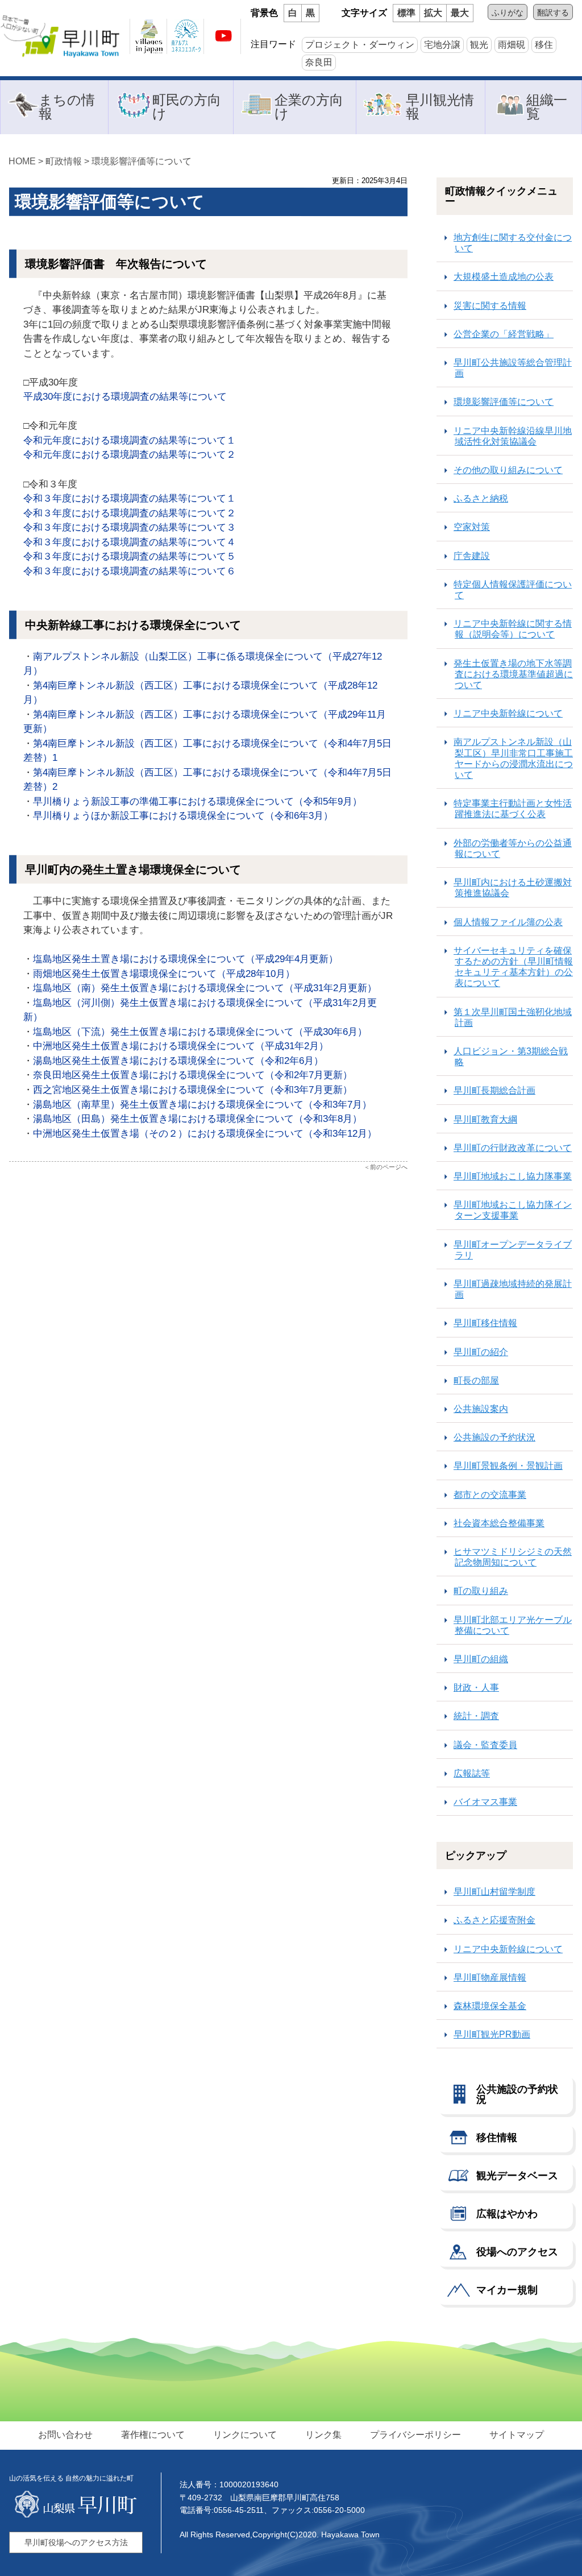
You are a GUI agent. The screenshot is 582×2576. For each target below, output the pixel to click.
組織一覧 (547, 107)
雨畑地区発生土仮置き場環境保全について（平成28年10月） (164, 974)
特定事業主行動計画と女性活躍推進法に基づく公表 (513, 809)
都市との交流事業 (490, 1495)
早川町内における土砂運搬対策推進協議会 (513, 888)
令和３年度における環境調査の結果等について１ (130, 498)
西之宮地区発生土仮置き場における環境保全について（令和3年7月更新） (193, 1090)
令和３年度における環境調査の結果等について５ (130, 556)
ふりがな (508, 13)
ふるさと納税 (481, 498)
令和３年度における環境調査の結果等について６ (130, 571)
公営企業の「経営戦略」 (504, 334)
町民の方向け (187, 107)
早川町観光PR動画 (492, 2034)
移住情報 (497, 2138)
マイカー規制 (507, 2290)
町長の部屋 (476, 1380)
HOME (22, 161)
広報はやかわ (507, 2214)
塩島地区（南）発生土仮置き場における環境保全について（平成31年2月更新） (205, 988)
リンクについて (245, 2435)
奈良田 (319, 62)
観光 (479, 45)
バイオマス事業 (485, 1802)
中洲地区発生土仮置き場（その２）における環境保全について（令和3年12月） (205, 1134)
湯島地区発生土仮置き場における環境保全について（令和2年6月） (178, 1061)
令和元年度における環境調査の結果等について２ (130, 455)
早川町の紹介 (481, 1352)
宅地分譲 (442, 45)
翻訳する (553, 13)
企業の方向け (309, 107)
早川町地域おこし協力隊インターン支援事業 (513, 1210)
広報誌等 (472, 1773)
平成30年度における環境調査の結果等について (125, 397)
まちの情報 (67, 107)
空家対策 (472, 527)
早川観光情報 (440, 107)
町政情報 (64, 161)
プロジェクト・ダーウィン (360, 45)
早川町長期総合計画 (494, 1090)
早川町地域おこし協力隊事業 (513, 1176)
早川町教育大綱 (485, 1119)
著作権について (153, 2435)
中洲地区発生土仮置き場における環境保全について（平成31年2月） (181, 1046)
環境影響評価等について (504, 402)
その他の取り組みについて (508, 470)
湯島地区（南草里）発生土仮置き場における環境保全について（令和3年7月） (202, 1105)
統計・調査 (476, 1716)
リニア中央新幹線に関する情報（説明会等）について (513, 629)
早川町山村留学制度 (494, 1892)
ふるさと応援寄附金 (494, 1920)
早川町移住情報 (485, 1323)
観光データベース (517, 2176)
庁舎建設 (472, 556)
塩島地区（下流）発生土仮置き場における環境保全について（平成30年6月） (200, 1032)
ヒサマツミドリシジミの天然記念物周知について (513, 1557)
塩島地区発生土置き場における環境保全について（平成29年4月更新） (186, 959)
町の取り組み (481, 1591)
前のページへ (389, 1167)
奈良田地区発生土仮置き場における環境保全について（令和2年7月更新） (193, 1075)
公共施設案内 (481, 1409)
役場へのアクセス (517, 2252)
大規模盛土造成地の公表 (504, 277)
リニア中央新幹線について (508, 713)
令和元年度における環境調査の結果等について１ (130, 440)
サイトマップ (517, 2435)
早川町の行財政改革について (513, 1148)
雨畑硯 (512, 45)
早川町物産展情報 (490, 1977)
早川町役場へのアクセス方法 (76, 2542)
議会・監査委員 (485, 1745)
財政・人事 (476, 1687)
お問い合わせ (65, 2435)
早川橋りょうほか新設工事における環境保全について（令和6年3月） (183, 816)
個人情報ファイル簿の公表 (508, 922)
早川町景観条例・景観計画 (508, 1466)
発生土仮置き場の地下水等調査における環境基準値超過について (513, 674)
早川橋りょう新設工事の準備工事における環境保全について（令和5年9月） (198, 802)
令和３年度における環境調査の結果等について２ (130, 513)
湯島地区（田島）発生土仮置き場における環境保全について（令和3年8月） (198, 1119)
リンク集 (323, 2435)
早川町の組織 (481, 1659)
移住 (544, 45)
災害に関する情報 (490, 306)
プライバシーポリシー (415, 2435)
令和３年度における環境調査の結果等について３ (130, 527)
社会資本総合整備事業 (499, 1523)
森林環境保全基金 (490, 2006)
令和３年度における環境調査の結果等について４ (130, 542)
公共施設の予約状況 (494, 1437)
